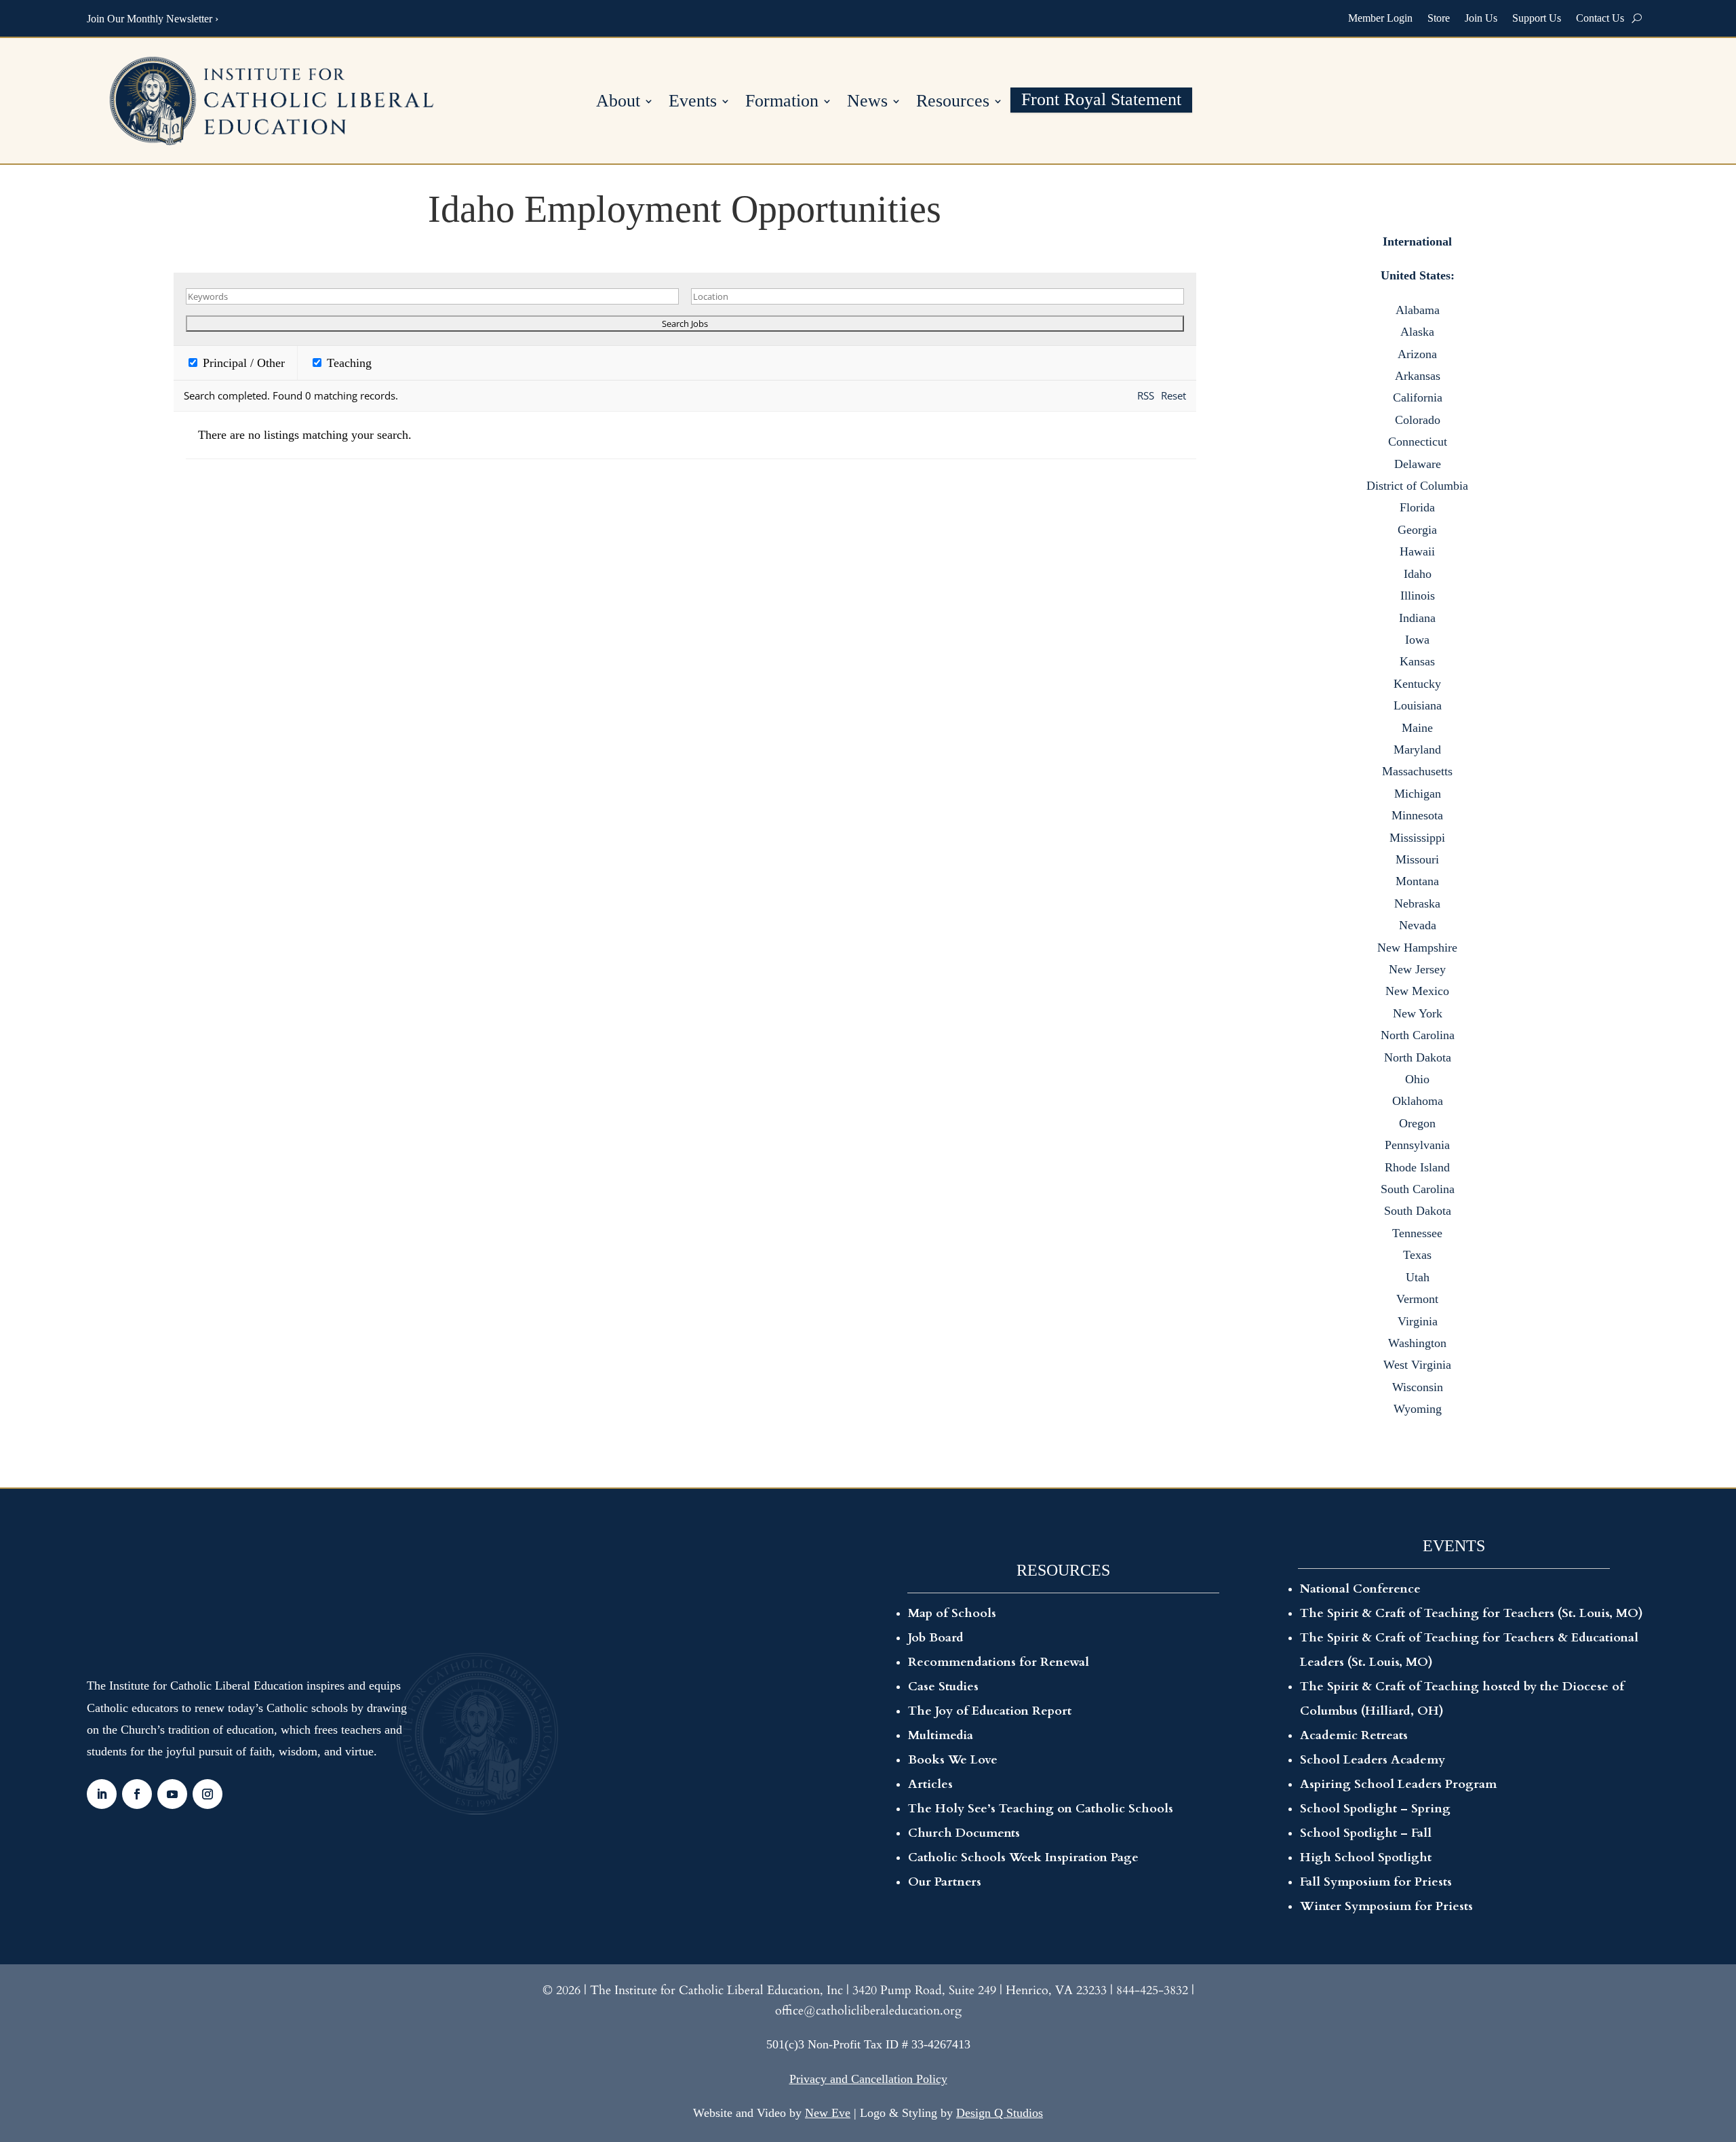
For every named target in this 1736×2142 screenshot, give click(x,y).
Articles (930, 1784)
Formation (782, 103)
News (867, 103)
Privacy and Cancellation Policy (868, 2079)
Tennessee (1417, 1233)
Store (1439, 18)
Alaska (1417, 332)
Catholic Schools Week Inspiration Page (1023, 1857)
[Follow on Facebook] (137, 1794)
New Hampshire (1417, 948)
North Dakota (1418, 1057)
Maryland (1417, 749)
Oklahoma (1418, 1101)
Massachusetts (1417, 771)
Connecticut (1418, 442)
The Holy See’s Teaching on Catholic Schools (1041, 1809)
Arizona (1417, 354)
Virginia (1418, 1321)
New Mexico (1417, 991)
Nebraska (1417, 903)
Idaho (1418, 574)
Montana (1417, 881)
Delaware (1418, 464)
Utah (1418, 1277)
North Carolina (1418, 1035)
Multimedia (941, 1735)
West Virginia (1417, 1365)
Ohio (1417, 1079)
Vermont (1417, 1299)
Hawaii (1417, 551)
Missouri (1417, 859)
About (618, 103)
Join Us (1481, 18)
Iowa (1417, 640)
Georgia (1417, 530)
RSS (1146, 395)
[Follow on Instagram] (208, 1794)
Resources (953, 103)
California (1418, 397)
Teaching (348, 363)
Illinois (1418, 596)
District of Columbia (1417, 486)
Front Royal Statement (1101, 101)
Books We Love (953, 1760)
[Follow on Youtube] (172, 1794)
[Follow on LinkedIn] (102, 1794)
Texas (1417, 1255)
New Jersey (1417, 969)
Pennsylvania (1417, 1145)
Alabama (1418, 310)
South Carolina (1418, 1189)
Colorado (1418, 420)
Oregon (1417, 1123)
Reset (1173, 395)
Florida (1417, 507)
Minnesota (1417, 815)
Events (693, 103)
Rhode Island (1417, 1167)
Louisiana (1418, 705)
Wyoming (1418, 1409)
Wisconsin (1418, 1387)
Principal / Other (242, 363)
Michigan (1418, 794)
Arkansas (1418, 376)
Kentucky (1417, 684)
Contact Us (1600, 18)
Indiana (1417, 618)
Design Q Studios (1000, 2113)
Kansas (1417, 661)
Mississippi (1417, 838)
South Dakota (1418, 1211)
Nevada (1418, 925)
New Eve (828, 2113)
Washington (1417, 1343)
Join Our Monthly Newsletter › (153, 19)
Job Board (936, 1638)
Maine (1417, 728)
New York (1418, 1013)
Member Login (1380, 18)
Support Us (1537, 18)
